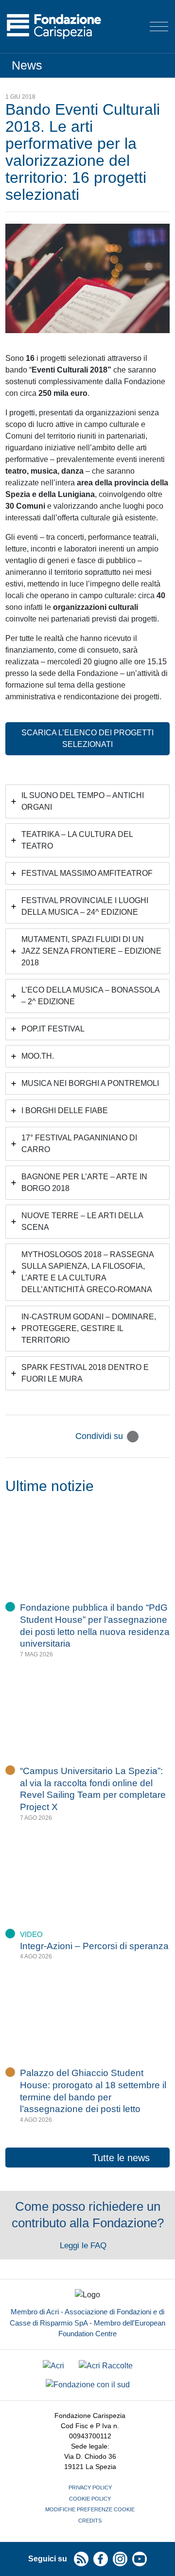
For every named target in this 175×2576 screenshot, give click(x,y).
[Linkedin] (164, 1437)
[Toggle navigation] (159, 27)
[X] (133, 1437)
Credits (90, 2521)
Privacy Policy (90, 2487)
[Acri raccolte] (106, 2366)
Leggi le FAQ (84, 2246)
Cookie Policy (90, 2499)
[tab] (87, 801)
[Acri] (53, 2366)
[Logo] (54, 27)
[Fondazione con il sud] (88, 2385)
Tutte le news (121, 2158)
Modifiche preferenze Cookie (90, 2509)
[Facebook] (148, 1437)
